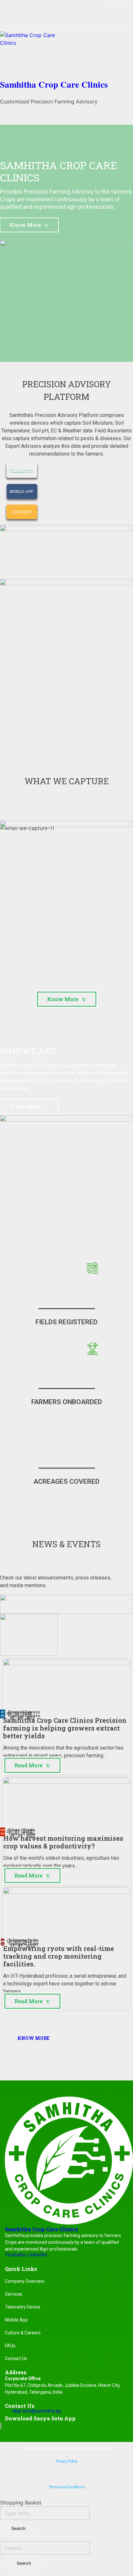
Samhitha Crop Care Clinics (54, 84)
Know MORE (33, 2038)
